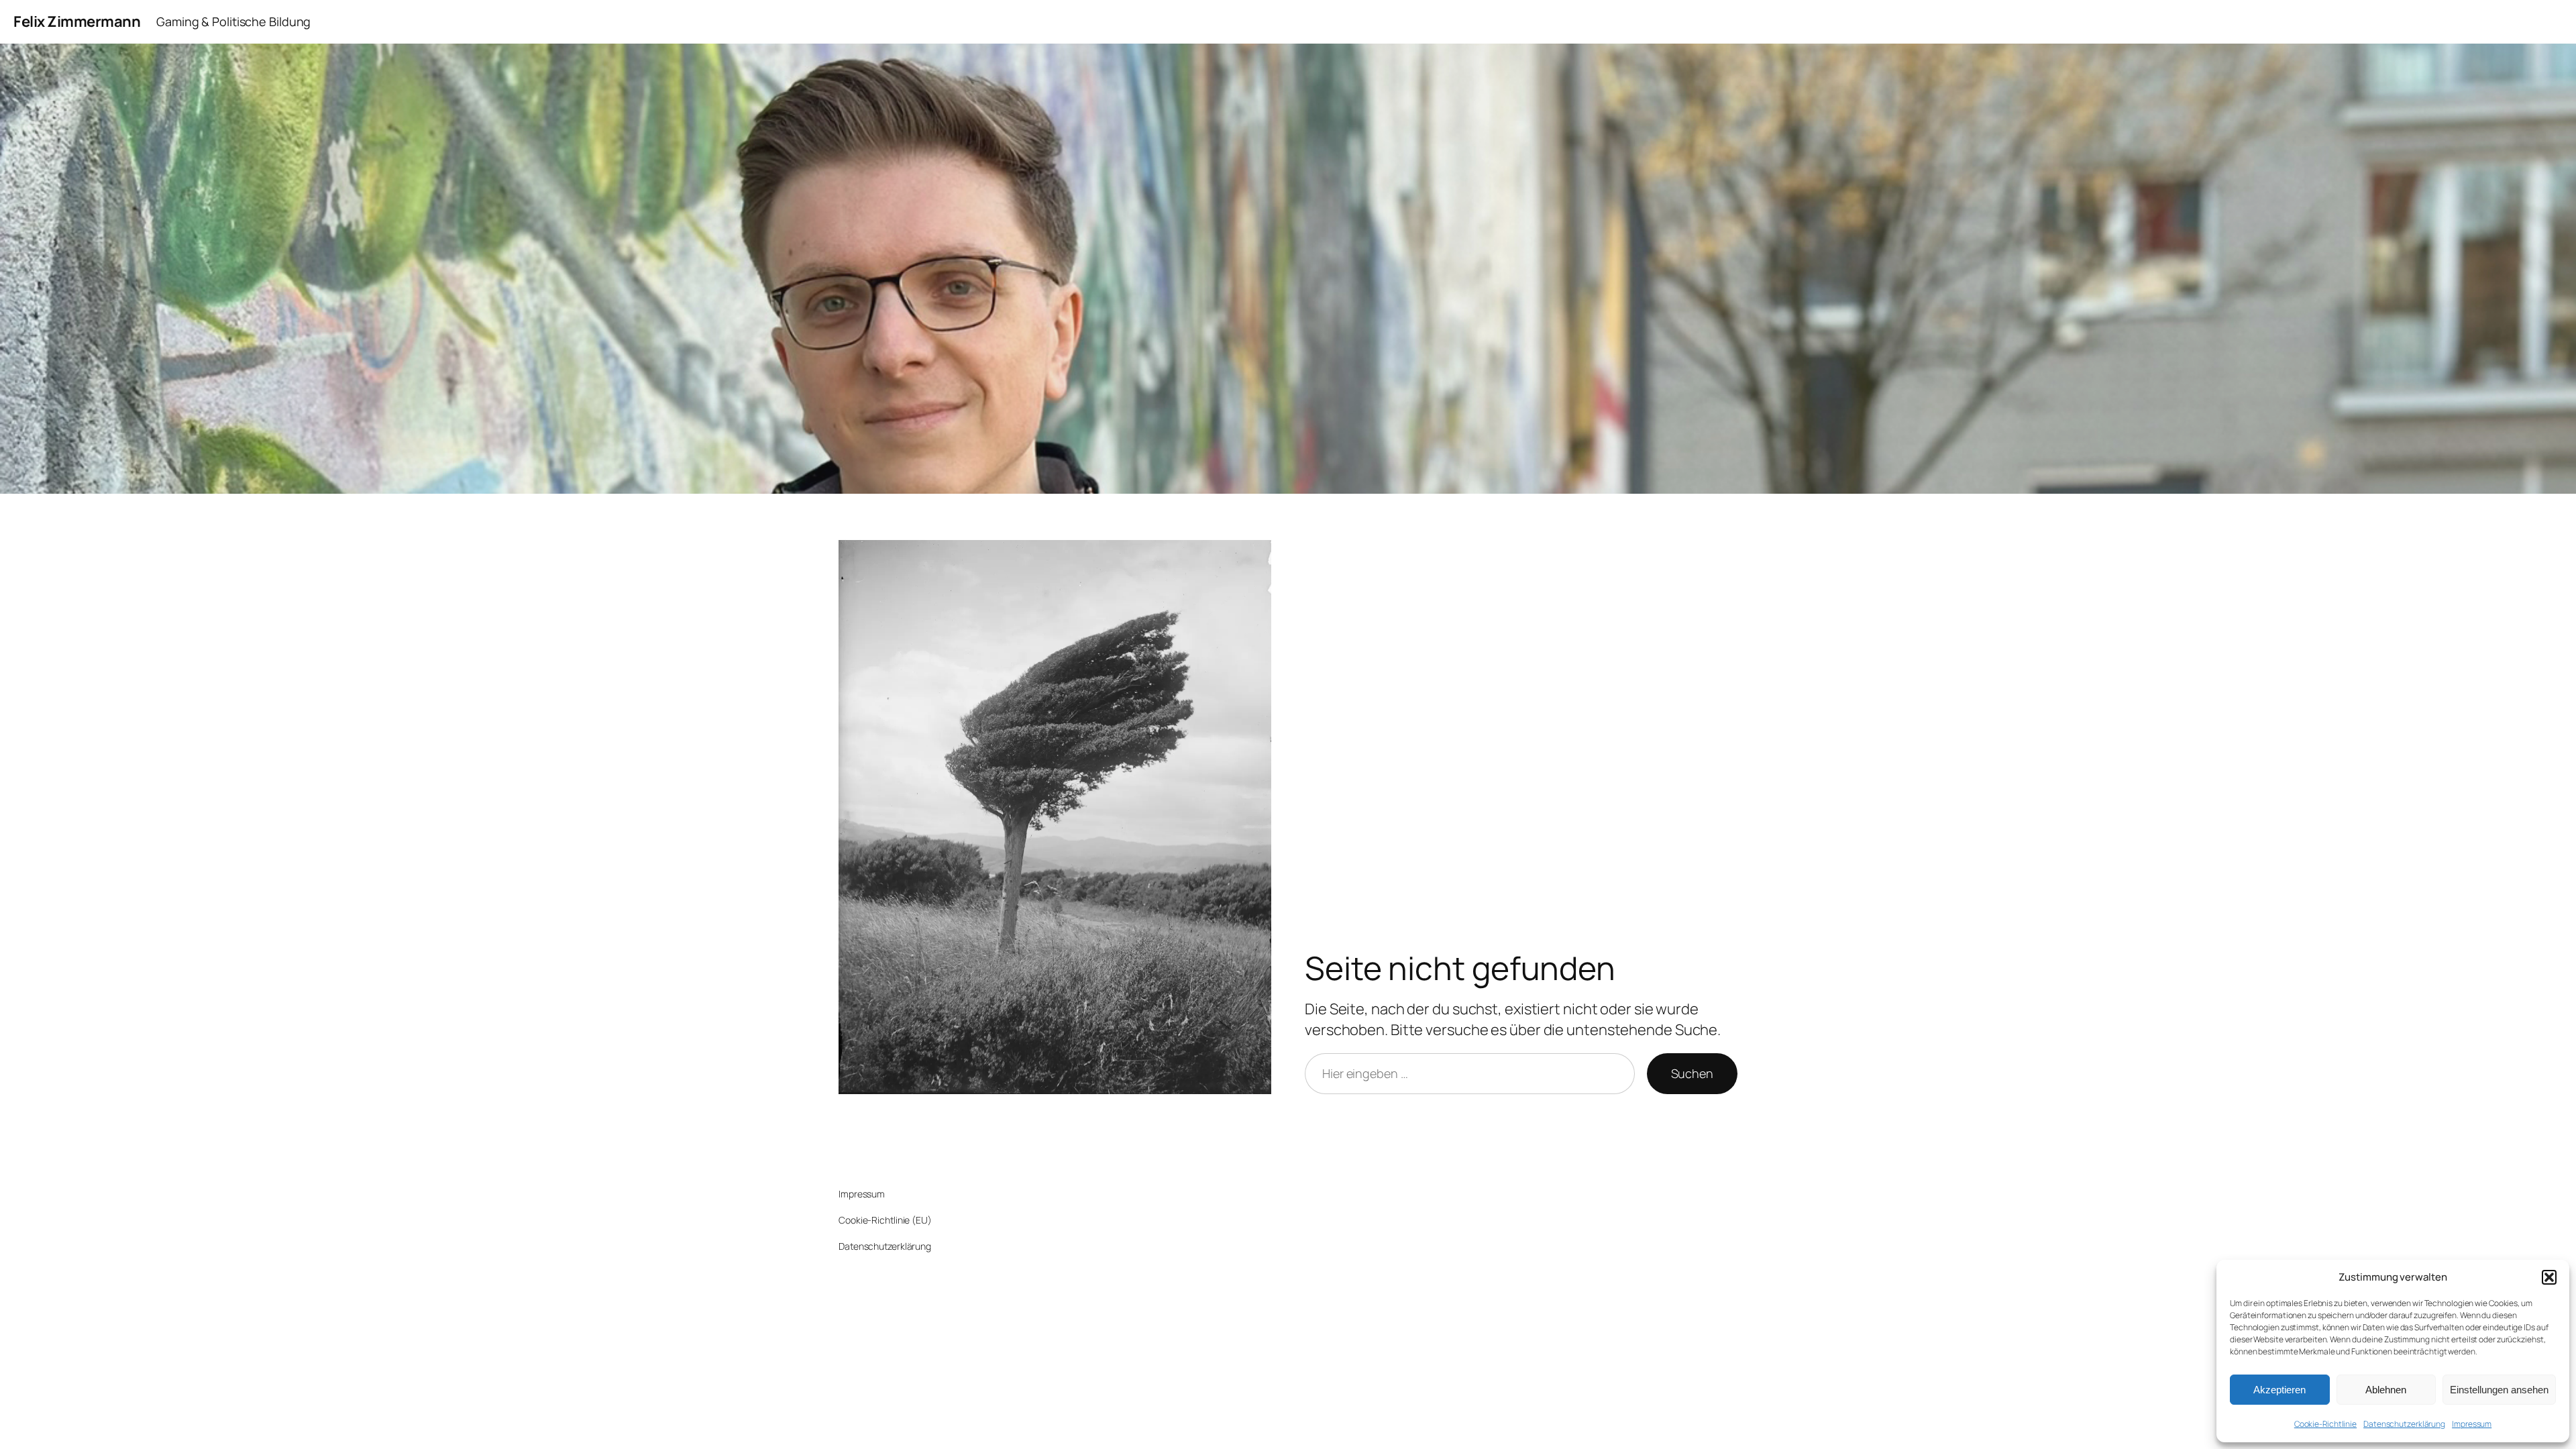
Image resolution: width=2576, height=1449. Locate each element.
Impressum (2472, 1424)
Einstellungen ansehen (2499, 1390)
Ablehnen (2386, 1390)
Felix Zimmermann (77, 21)
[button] (2549, 1277)
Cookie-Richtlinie (2325, 1424)
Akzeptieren (2279, 1390)
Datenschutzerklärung (2404, 1424)
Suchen (1692, 1073)
